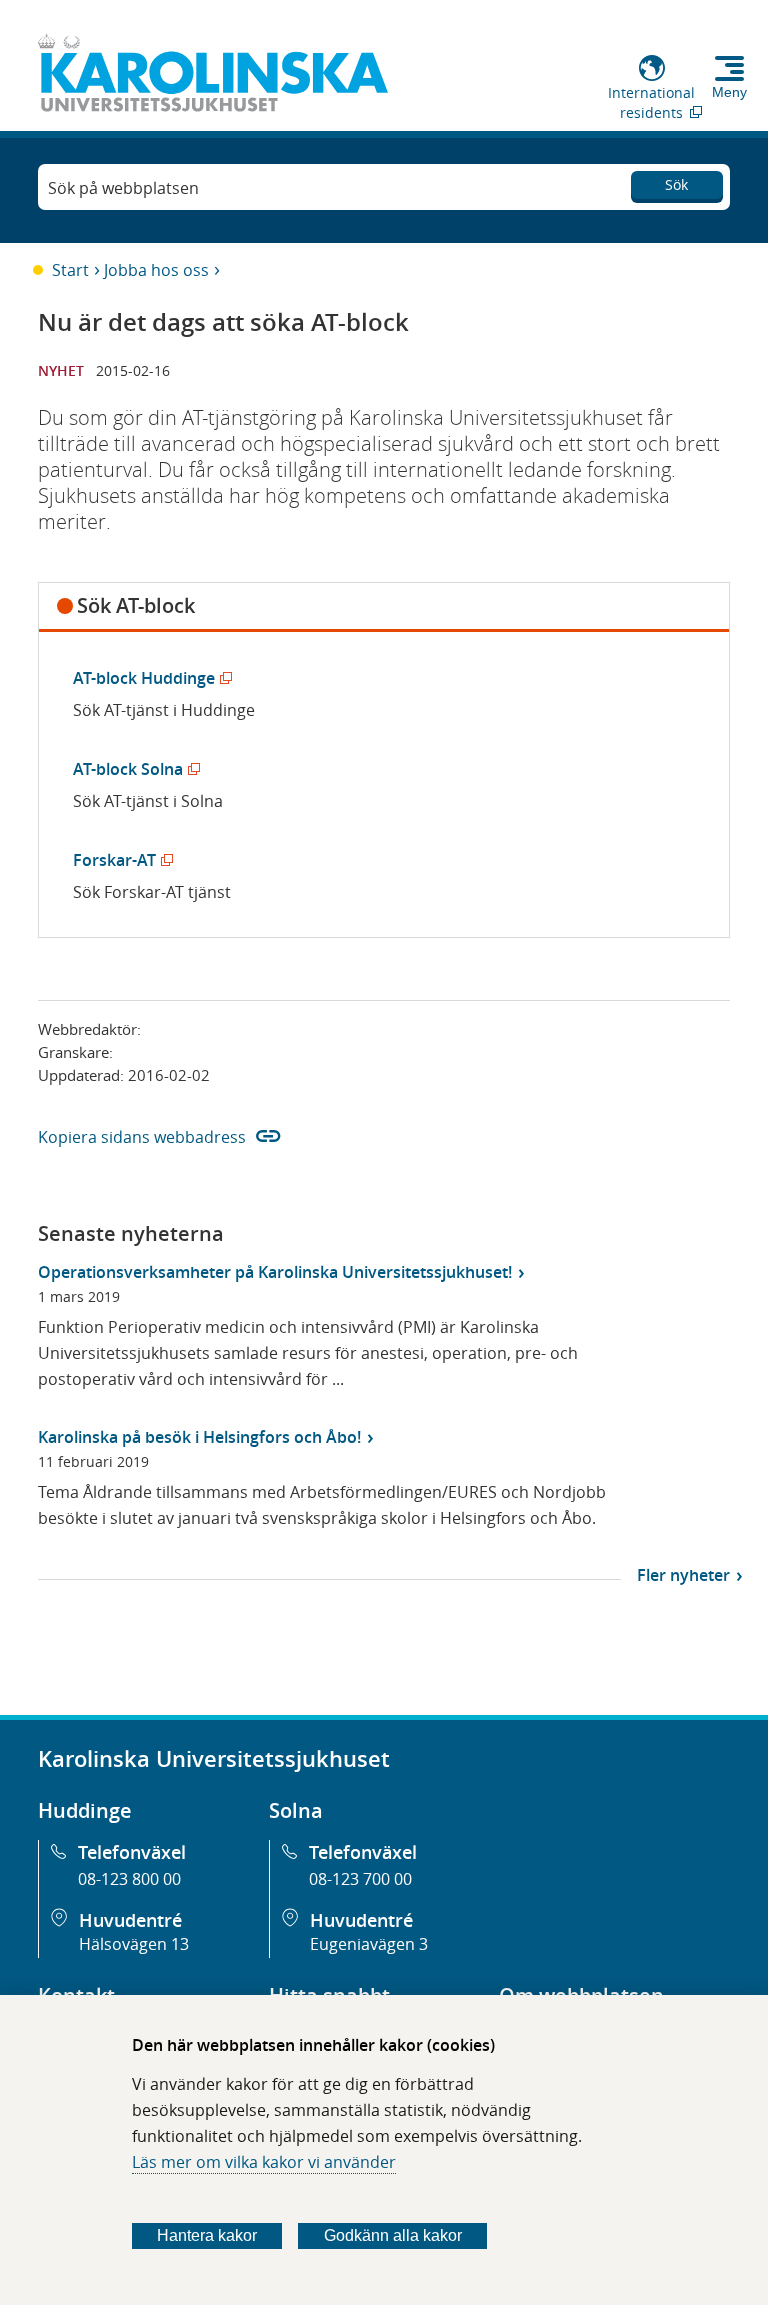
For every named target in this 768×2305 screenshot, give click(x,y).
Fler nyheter (683, 1575)
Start (70, 270)
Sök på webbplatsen (123, 188)
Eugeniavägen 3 (369, 1944)
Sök (676, 184)
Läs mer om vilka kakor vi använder (264, 2162)
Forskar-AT (119, 860)
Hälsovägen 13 (134, 1944)
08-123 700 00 (360, 1879)
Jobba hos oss (156, 270)
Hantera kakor (207, 2235)
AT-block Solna (132, 769)
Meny (729, 92)
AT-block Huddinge (148, 678)
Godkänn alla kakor (393, 2235)
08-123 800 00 (129, 1879)
